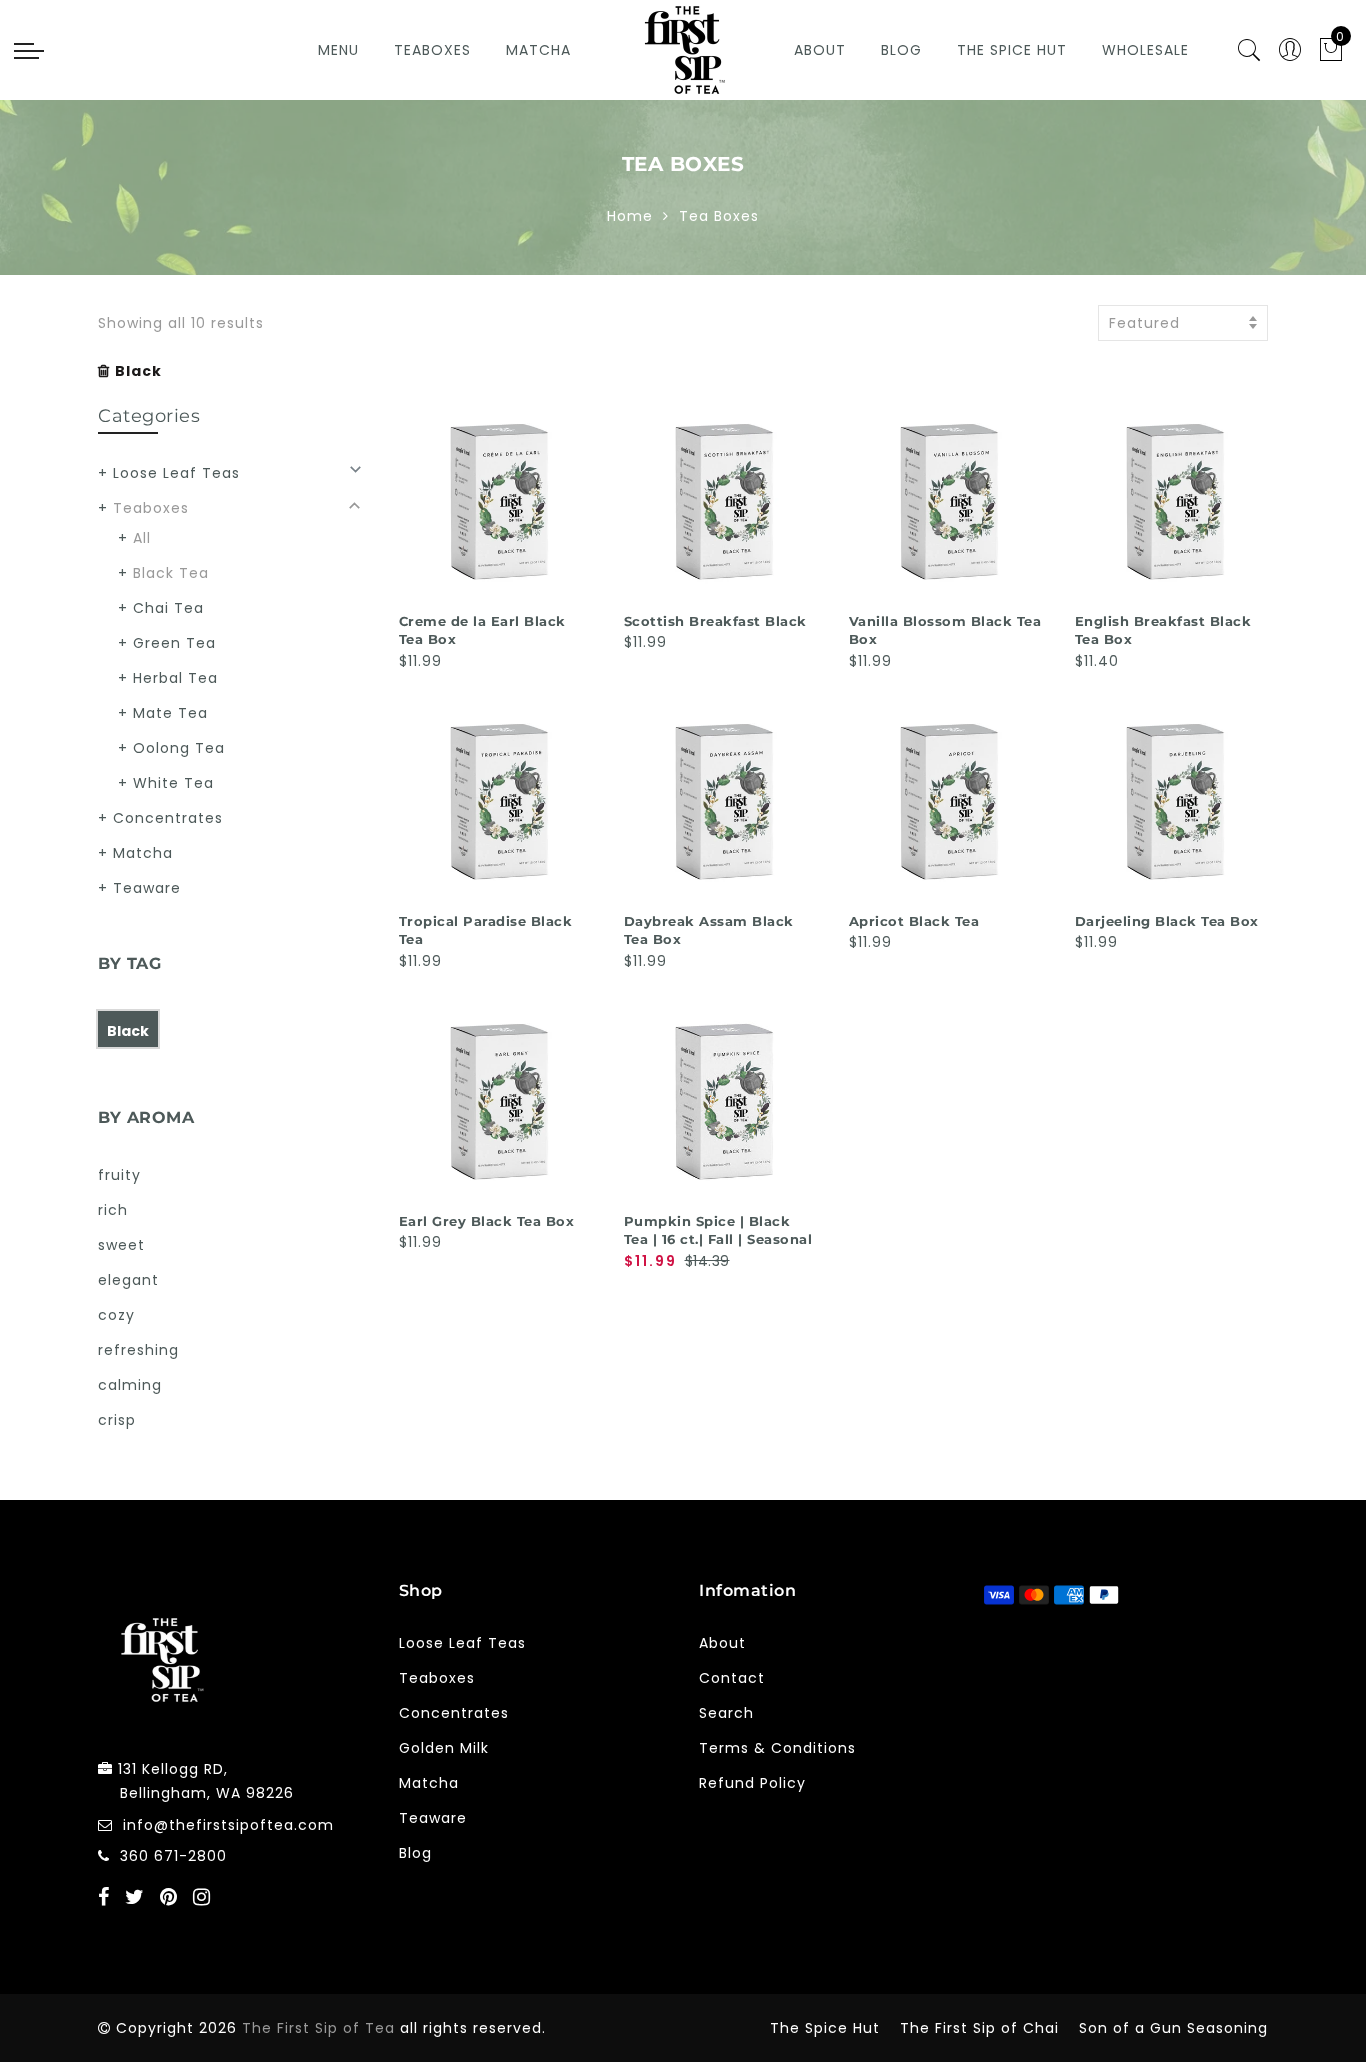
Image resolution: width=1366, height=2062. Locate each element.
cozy (116, 1315)
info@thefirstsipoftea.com (228, 1825)
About (820, 50)
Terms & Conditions (777, 1748)
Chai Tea (168, 608)
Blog (901, 50)
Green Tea (174, 643)
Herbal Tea (175, 678)
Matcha (538, 50)
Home (630, 216)
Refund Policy (752, 1783)
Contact (732, 1678)
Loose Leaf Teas (176, 473)
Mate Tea (170, 713)
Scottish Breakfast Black (715, 621)
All (142, 538)
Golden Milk (444, 1748)
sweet (121, 1245)
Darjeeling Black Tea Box (1167, 921)
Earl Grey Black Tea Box (487, 1221)
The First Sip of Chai (979, 2028)
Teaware (147, 888)
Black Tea (171, 573)
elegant (128, 1280)
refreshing (138, 1350)
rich (113, 1210)
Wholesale (1145, 50)
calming (130, 1385)
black (128, 1031)
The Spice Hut (1012, 50)
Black (138, 371)
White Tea (173, 783)
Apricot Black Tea (914, 921)
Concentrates (168, 818)
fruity (119, 1175)
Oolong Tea (179, 748)
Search (726, 1713)
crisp (117, 1420)
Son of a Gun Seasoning (1173, 2028)
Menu (338, 50)
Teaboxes (432, 50)
